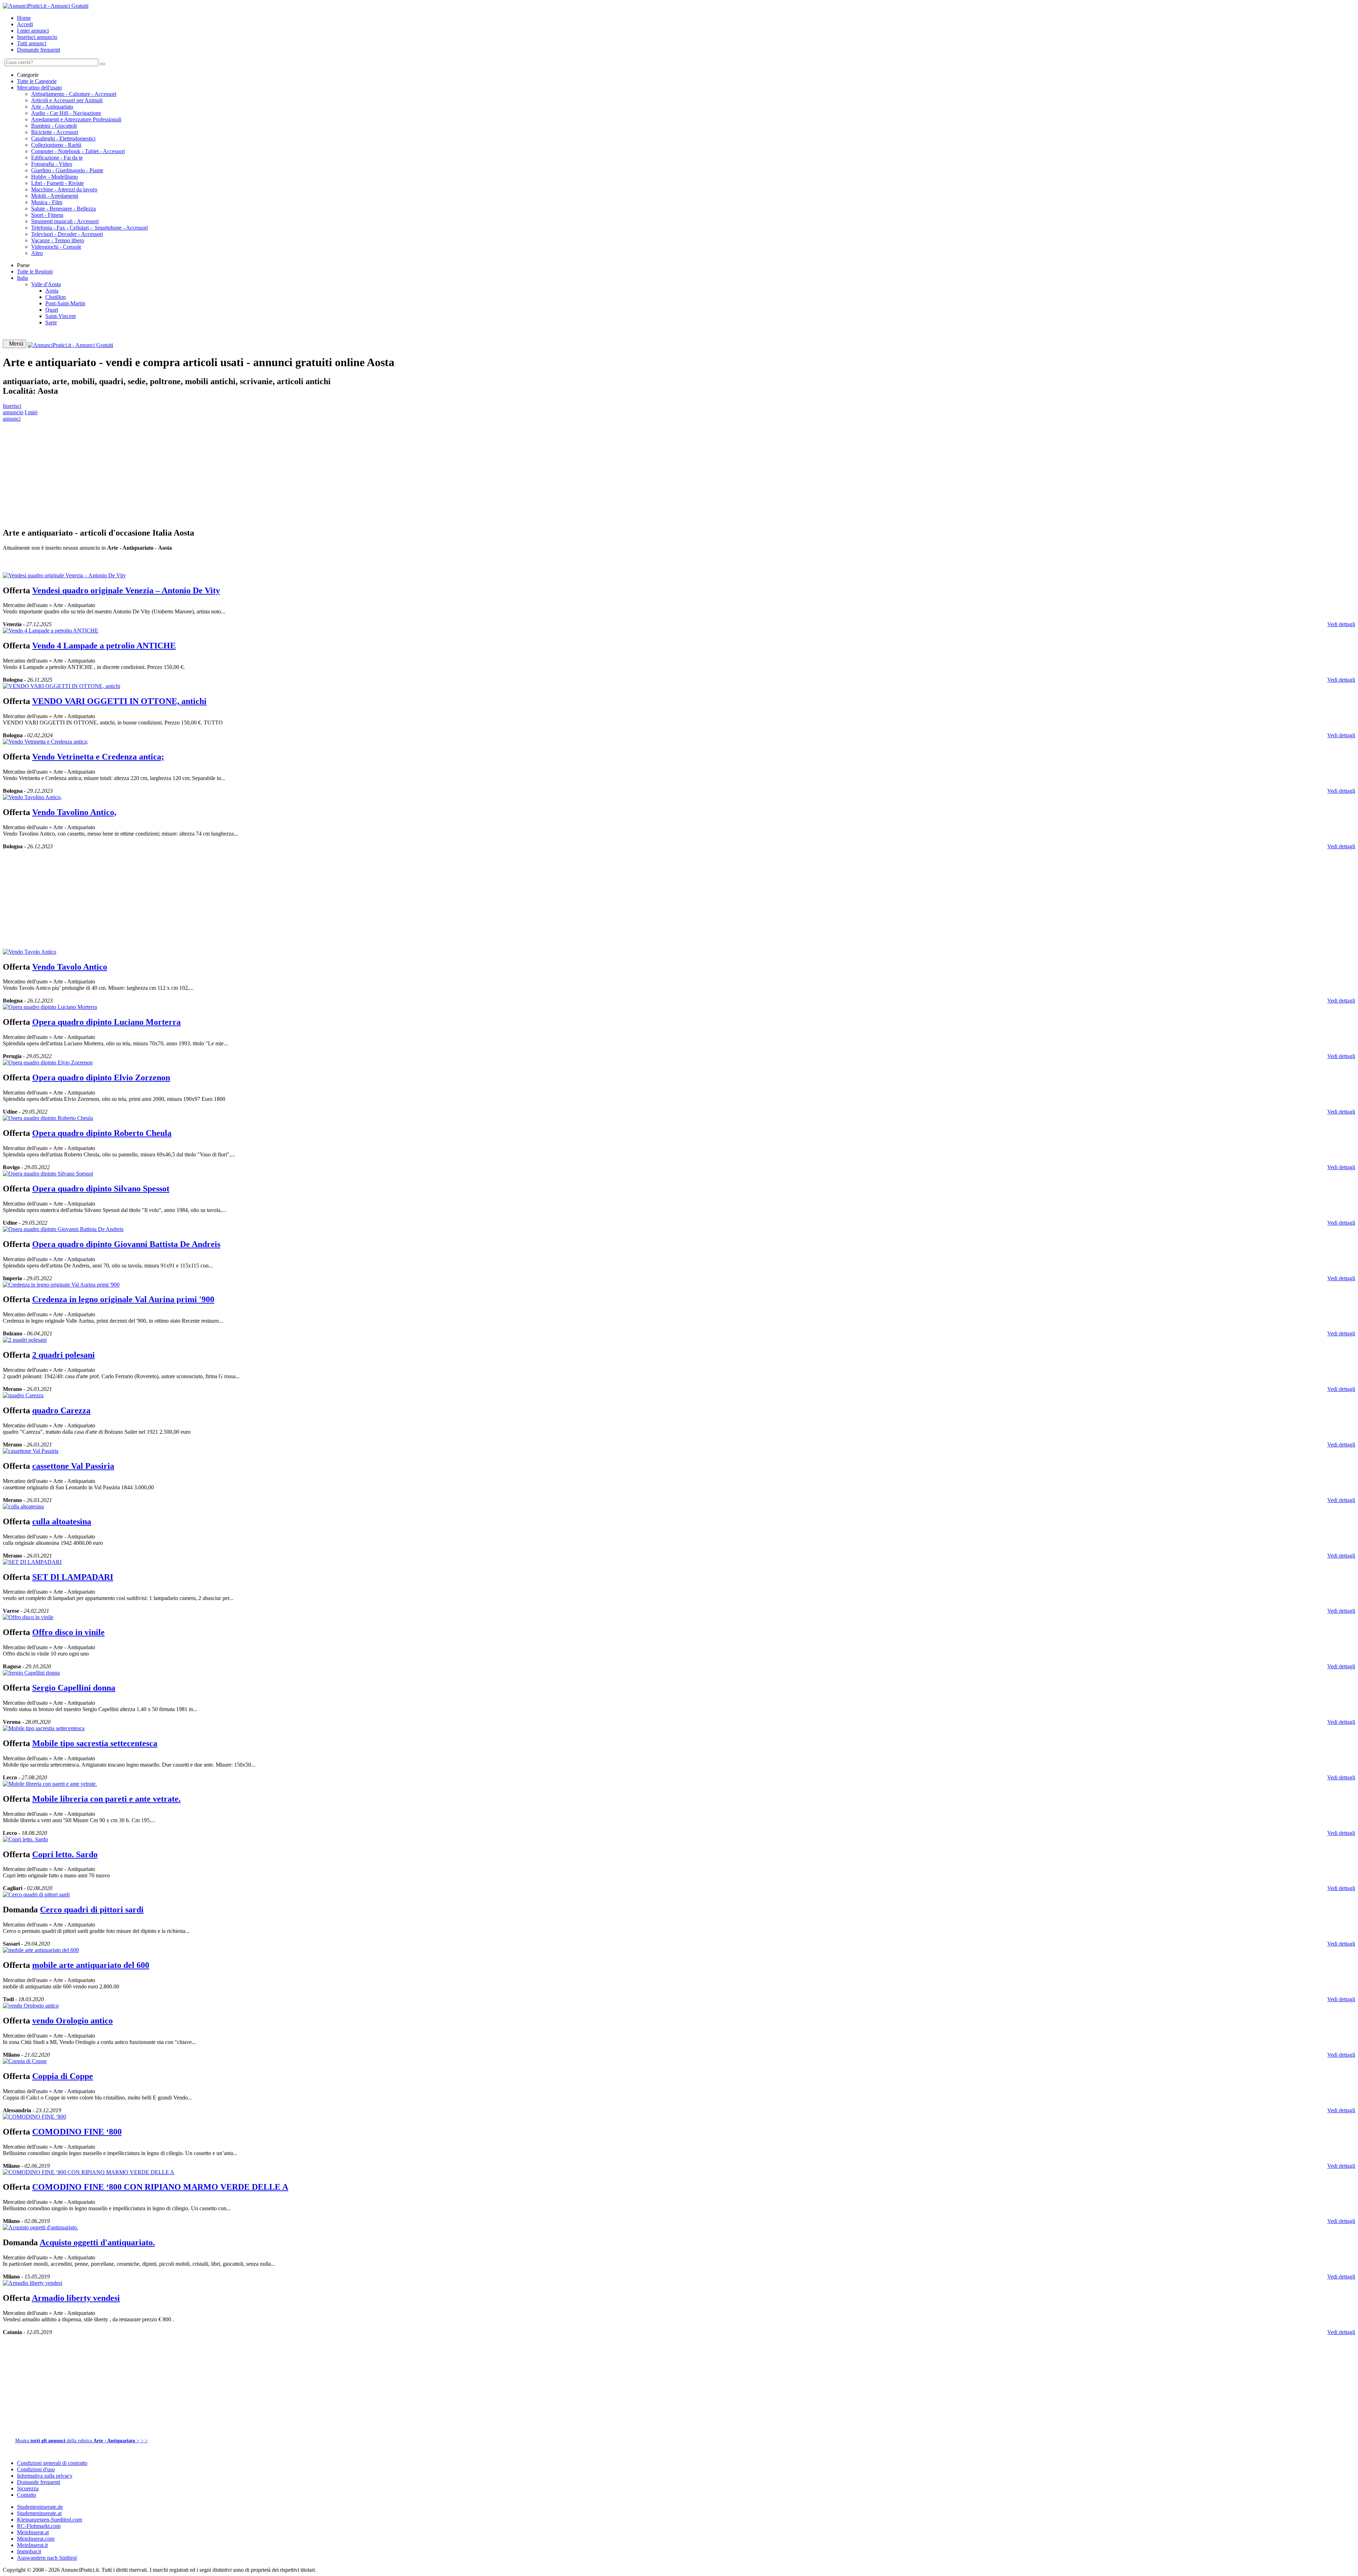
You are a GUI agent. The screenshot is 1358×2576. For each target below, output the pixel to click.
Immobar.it (29, 2551)
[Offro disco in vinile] (28, 1617)
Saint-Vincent (60, 316)
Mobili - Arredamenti (55, 196)
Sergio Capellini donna (74, 1688)
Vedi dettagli (1341, 624)
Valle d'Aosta (46, 284)
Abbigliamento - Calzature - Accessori (74, 94)
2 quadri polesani (63, 1355)
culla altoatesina (62, 1521)
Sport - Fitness (47, 215)
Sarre (51, 322)
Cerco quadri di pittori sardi (92, 1910)
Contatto (27, 2495)
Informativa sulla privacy (45, 2476)
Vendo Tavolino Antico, (74, 812)
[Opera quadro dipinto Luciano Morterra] (50, 1007)
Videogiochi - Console (56, 247)
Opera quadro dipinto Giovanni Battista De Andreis (126, 1244)
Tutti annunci (32, 43)
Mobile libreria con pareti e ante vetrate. (106, 1799)
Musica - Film (47, 202)
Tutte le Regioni (35, 272)
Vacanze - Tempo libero (58, 240)
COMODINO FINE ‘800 (77, 2132)
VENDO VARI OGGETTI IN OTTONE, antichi (119, 701)
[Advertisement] (215, 472)
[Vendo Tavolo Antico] (30, 952)
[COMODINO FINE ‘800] (34, 2117)
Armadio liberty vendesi (76, 2298)
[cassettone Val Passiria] (31, 1451)
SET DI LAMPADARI (73, 1577)
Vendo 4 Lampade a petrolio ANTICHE (104, 646)
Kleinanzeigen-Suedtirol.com (50, 2520)
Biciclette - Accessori (55, 132)
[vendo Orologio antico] (31, 2006)
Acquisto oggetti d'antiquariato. (97, 2242)
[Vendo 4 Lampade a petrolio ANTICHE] (51, 631)
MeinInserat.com (36, 2539)
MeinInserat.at (33, 2532)
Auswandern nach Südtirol (47, 2558)
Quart (52, 310)
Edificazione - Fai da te (57, 158)
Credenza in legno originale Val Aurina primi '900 (123, 1299)
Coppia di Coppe (63, 2076)
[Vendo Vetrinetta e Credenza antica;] (45, 742)
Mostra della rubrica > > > (82, 2441)
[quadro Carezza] (23, 1395)
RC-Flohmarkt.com (39, 2526)
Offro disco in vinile (68, 1632)
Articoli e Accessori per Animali (67, 100)
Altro (37, 253)
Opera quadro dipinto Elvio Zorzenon (101, 1078)
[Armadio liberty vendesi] (33, 2283)
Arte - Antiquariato (52, 107)
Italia (22, 278)
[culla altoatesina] (23, 1506)
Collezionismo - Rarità (56, 145)
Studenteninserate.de (40, 2507)
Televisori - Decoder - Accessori (67, 234)
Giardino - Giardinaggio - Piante (67, 170)
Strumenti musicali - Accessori (65, 221)
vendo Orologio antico (72, 2021)
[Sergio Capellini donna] (31, 1673)
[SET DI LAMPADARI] (32, 1562)
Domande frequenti (39, 50)
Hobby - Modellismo (54, 177)
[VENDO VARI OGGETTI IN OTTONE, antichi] (62, 686)
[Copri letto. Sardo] (25, 1839)
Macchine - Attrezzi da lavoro (64, 189)
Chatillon (56, 297)
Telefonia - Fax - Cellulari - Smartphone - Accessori (89, 228)
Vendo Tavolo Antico (70, 967)
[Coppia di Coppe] (25, 2061)
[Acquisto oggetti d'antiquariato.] (40, 2227)
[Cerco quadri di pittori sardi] (36, 1895)
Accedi (25, 24)
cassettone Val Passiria (73, 1466)
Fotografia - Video (52, 164)
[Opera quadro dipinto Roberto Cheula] (48, 1118)
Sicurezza (28, 2488)
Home (24, 18)
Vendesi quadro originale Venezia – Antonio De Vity (126, 590)
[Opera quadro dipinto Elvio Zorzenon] (48, 1062)
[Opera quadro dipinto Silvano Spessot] (48, 1174)
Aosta (52, 291)
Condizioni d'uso (36, 2469)
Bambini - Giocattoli (54, 126)
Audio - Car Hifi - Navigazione (66, 113)
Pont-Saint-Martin (65, 303)
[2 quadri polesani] (25, 1340)
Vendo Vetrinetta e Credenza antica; (98, 757)
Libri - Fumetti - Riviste (57, 183)
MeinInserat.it (32, 2545)
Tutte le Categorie (37, 81)
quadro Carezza (61, 1410)
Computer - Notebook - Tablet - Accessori (78, 151)
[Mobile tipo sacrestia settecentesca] (44, 1728)
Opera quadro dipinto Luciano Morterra (106, 1022)
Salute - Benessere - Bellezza (63, 209)
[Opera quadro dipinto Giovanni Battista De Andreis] (63, 1229)
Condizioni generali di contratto (52, 2463)
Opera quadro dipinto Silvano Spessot (101, 1189)
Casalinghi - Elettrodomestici (63, 138)
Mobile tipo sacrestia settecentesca (95, 1743)
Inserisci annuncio (37, 37)
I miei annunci (33, 31)
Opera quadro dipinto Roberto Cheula (102, 1133)
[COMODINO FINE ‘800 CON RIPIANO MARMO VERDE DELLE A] (89, 2172)
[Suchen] (103, 64)
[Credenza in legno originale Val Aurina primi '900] (61, 1285)
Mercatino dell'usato (39, 88)
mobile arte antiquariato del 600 (91, 1965)
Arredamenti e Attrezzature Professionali (76, 119)
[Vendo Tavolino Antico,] (32, 797)
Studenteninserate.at (39, 2513)
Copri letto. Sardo (65, 1854)
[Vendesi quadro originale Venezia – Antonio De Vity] (64, 575)
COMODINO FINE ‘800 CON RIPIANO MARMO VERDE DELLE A (160, 2187)
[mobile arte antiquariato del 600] (41, 1950)
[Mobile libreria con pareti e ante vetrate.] (50, 1784)
